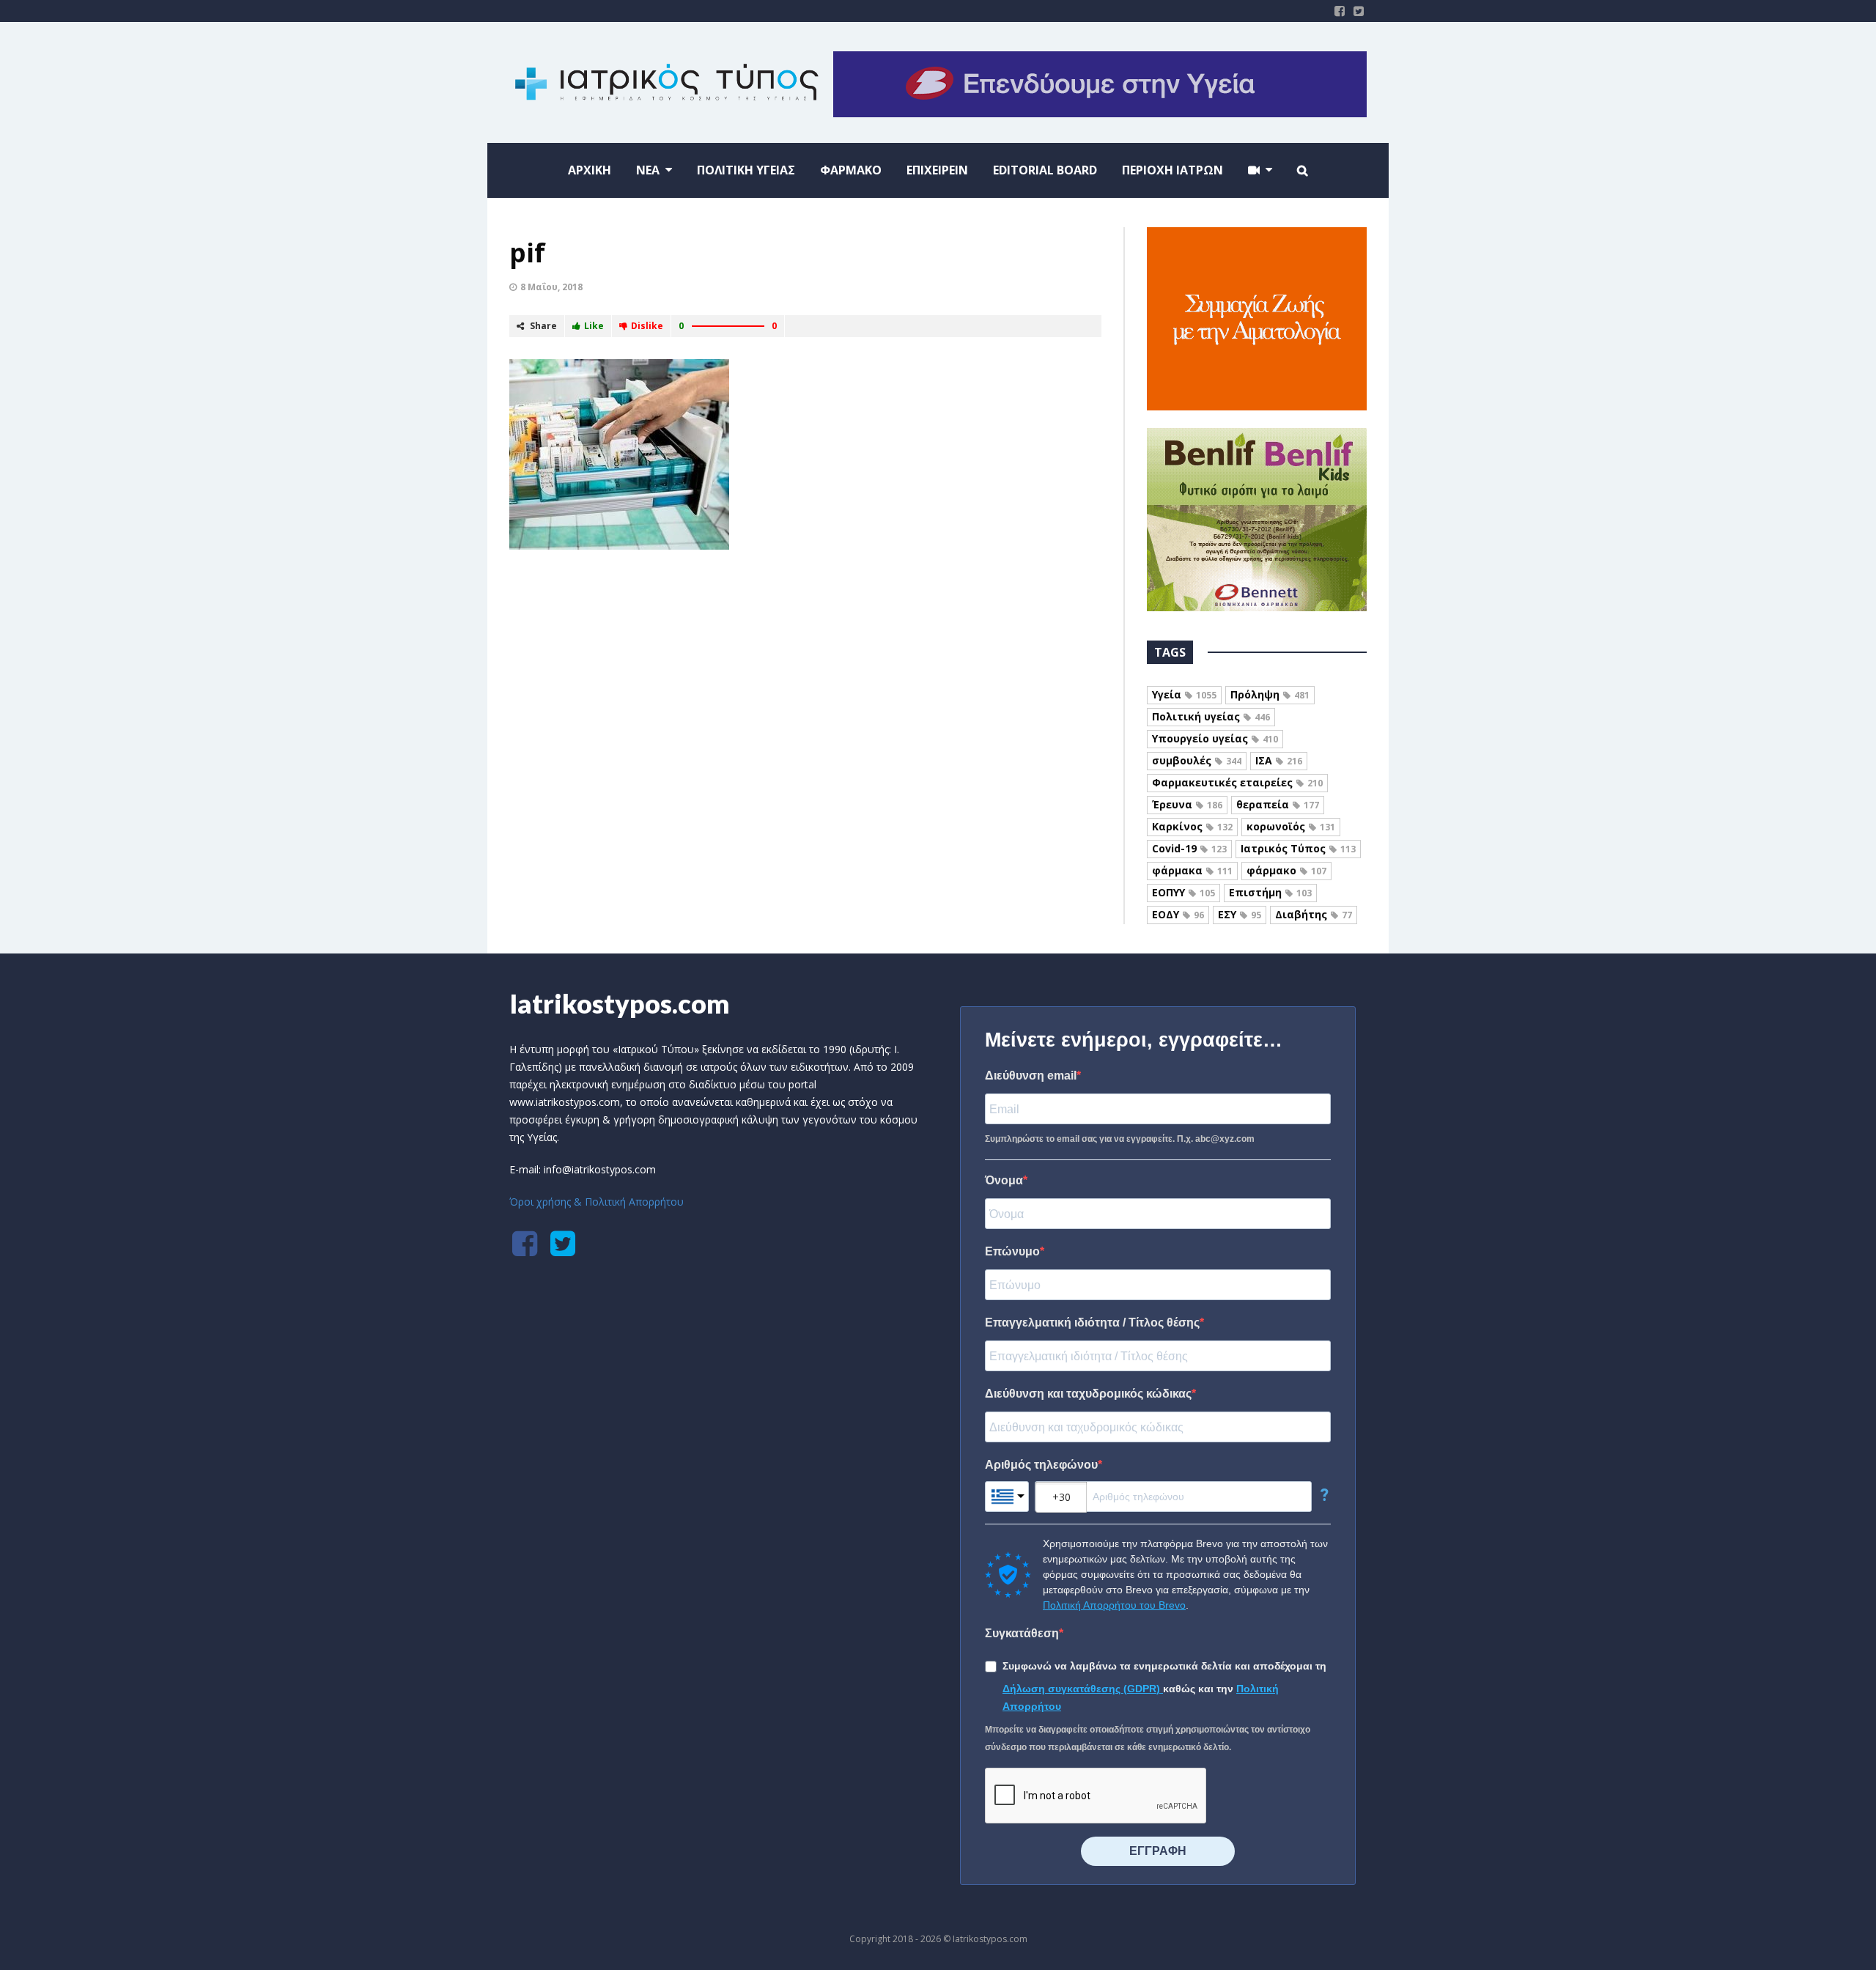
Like (594, 326)
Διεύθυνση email (1031, 1076)
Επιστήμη (1270, 892)
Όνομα (1004, 1180)
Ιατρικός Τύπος (1298, 848)
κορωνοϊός (1291, 826)
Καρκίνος (1192, 826)
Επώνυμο (1012, 1251)
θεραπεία (1278, 804)
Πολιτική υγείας (1211, 716)
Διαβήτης (1314, 914)
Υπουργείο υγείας (1215, 738)
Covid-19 (1189, 848)
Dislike (647, 326)
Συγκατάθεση (1022, 1633)
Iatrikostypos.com (620, 1003)
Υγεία (1184, 694)
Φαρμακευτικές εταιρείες (1237, 782)
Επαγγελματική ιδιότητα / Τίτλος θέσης (1092, 1322)
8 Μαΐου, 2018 (551, 287)
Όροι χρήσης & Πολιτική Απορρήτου (597, 1202)
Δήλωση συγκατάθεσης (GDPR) (1083, 1689)
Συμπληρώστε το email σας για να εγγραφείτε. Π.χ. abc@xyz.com (1120, 1139)
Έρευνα (1187, 804)
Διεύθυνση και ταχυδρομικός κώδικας (1088, 1394)
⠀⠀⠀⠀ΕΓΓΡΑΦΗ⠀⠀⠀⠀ (1158, 1851)
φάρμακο (1286, 870)
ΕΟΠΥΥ (1183, 892)
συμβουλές (1197, 760)
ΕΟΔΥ (1178, 914)
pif (527, 252)
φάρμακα (1192, 870)
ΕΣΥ (1240, 914)
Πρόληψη (1270, 694)
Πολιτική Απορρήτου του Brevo (1114, 1605)
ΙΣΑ (1279, 760)
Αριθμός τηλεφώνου (1041, 1465)
